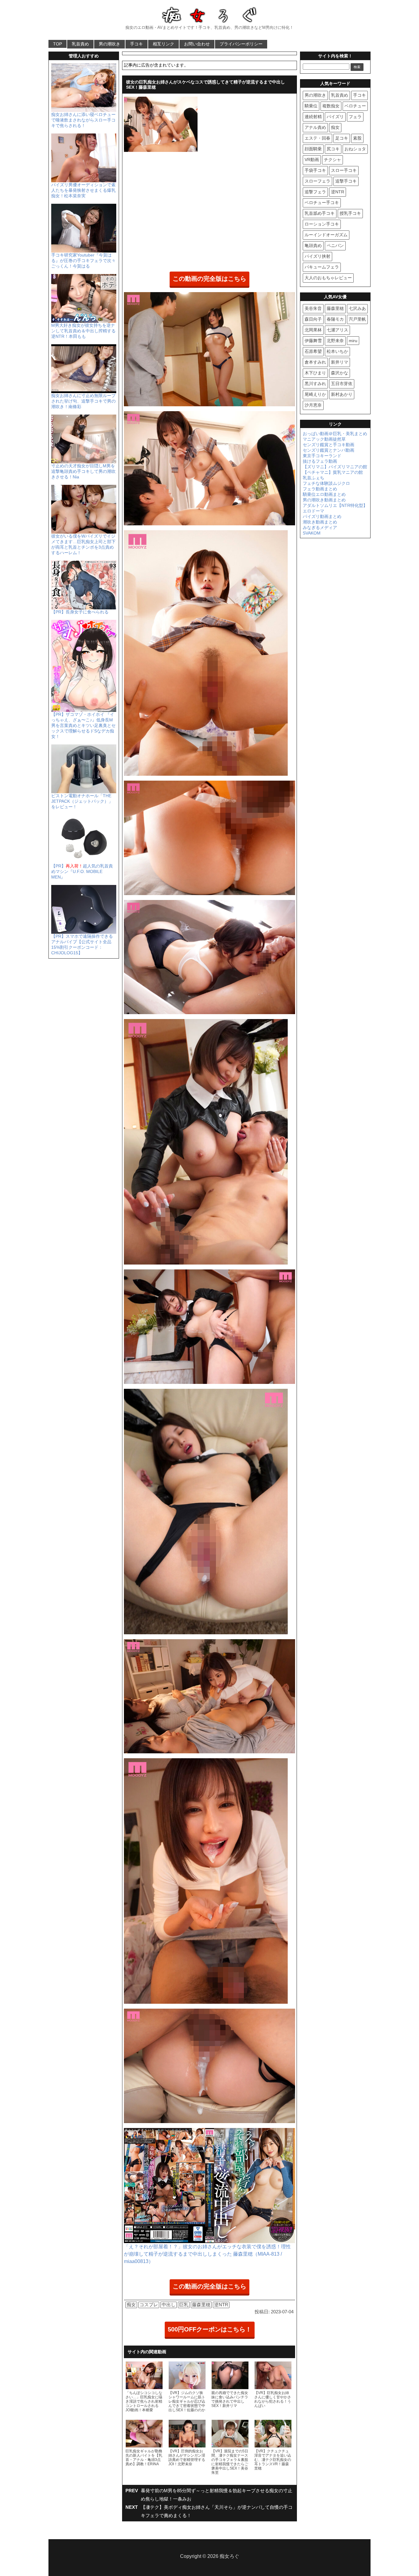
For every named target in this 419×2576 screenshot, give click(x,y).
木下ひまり (315, 373)
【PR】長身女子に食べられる (80, 612)
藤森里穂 (201, 2305)
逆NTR (221, 2305)
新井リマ (340, 362)
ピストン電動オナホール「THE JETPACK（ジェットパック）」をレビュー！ (82, 801)
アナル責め (315, 127)
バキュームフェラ (322, 267)
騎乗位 (311, 106)
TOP (58, 44)
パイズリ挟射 (317, 256)
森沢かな (340, 373)
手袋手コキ (315, 170)
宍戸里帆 (357, 319)
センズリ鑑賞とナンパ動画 (329, 450)
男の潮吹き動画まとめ (324, 500)
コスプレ (149, 2305)
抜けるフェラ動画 (320, 461)
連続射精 (313, 117)
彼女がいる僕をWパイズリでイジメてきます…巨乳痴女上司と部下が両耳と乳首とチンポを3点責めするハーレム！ (83, 544)
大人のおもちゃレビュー (328, 278)
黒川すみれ (315, 384)
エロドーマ (313, 511)
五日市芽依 (342, 384)
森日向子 (313, 319)
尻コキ (333, 149)
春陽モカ (335, 319)
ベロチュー (355, 106)
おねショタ (355, 149)
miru (353, 341)
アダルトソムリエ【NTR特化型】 (335, 505)
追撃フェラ (315, 192)
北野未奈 (335, 341)
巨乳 (184, 2305)
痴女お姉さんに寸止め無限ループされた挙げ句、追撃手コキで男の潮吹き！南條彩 (83, 401)
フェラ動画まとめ (320, 489)
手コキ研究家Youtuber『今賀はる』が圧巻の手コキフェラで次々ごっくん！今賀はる (83, 261)
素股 (357, 138)
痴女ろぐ (229, 2556)
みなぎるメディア (320, 527)
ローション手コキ (322, 224)
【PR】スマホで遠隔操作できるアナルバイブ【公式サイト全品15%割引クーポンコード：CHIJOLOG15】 (82, 944)
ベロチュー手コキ (322, 203)
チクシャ (333, 160)
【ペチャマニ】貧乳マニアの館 (333, 472)
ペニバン (335, 245)
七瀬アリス (337, 330)
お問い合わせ (197, 44)
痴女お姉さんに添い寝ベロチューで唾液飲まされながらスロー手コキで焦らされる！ (83, 120)
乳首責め (80, 44)
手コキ (136, 44)
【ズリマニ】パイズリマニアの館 (335, 467)
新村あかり (342, 394)
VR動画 (312, 160)
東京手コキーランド (322, 456)
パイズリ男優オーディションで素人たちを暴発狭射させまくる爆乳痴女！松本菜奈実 (83, 190)
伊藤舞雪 (313, 341)
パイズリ (335, 117)
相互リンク (163, 44)
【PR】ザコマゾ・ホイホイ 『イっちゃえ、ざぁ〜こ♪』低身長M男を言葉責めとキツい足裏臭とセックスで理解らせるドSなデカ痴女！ (83, 725)
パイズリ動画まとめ (322, 516)
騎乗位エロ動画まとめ (324, 494)
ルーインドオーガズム (326, 235)
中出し (169, 2305)
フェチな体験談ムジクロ (326, 483)
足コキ (342, 138)
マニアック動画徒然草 (324, 439)
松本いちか (337, 351)
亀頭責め (313, 245)
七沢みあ (357, 308)
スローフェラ (317, 181)
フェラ (355, 117)
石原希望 (313, 351)
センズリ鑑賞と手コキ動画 (329, 445)
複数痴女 (331, 106)
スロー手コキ (344, 170)
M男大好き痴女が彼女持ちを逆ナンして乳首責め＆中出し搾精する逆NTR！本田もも (83, 331)
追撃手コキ (346, 181)
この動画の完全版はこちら (209, 279)
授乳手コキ (350, 213)
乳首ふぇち (313, 478)
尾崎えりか (315, 394)
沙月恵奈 (313, 405)
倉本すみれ (315, 362)
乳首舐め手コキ (320, 213)
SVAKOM (312, 533)
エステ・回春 (317, 138)
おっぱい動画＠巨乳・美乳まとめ (335, 434)
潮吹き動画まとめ (320, 522)
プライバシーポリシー (241, 44)
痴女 (131, 2305)
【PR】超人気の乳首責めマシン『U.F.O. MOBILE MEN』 (82, 871)
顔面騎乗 (313, 149)
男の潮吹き (110, 44)
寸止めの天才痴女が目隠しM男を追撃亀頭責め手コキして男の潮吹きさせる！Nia (83, 471)
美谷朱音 (313, 308)
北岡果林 (313, 330)
